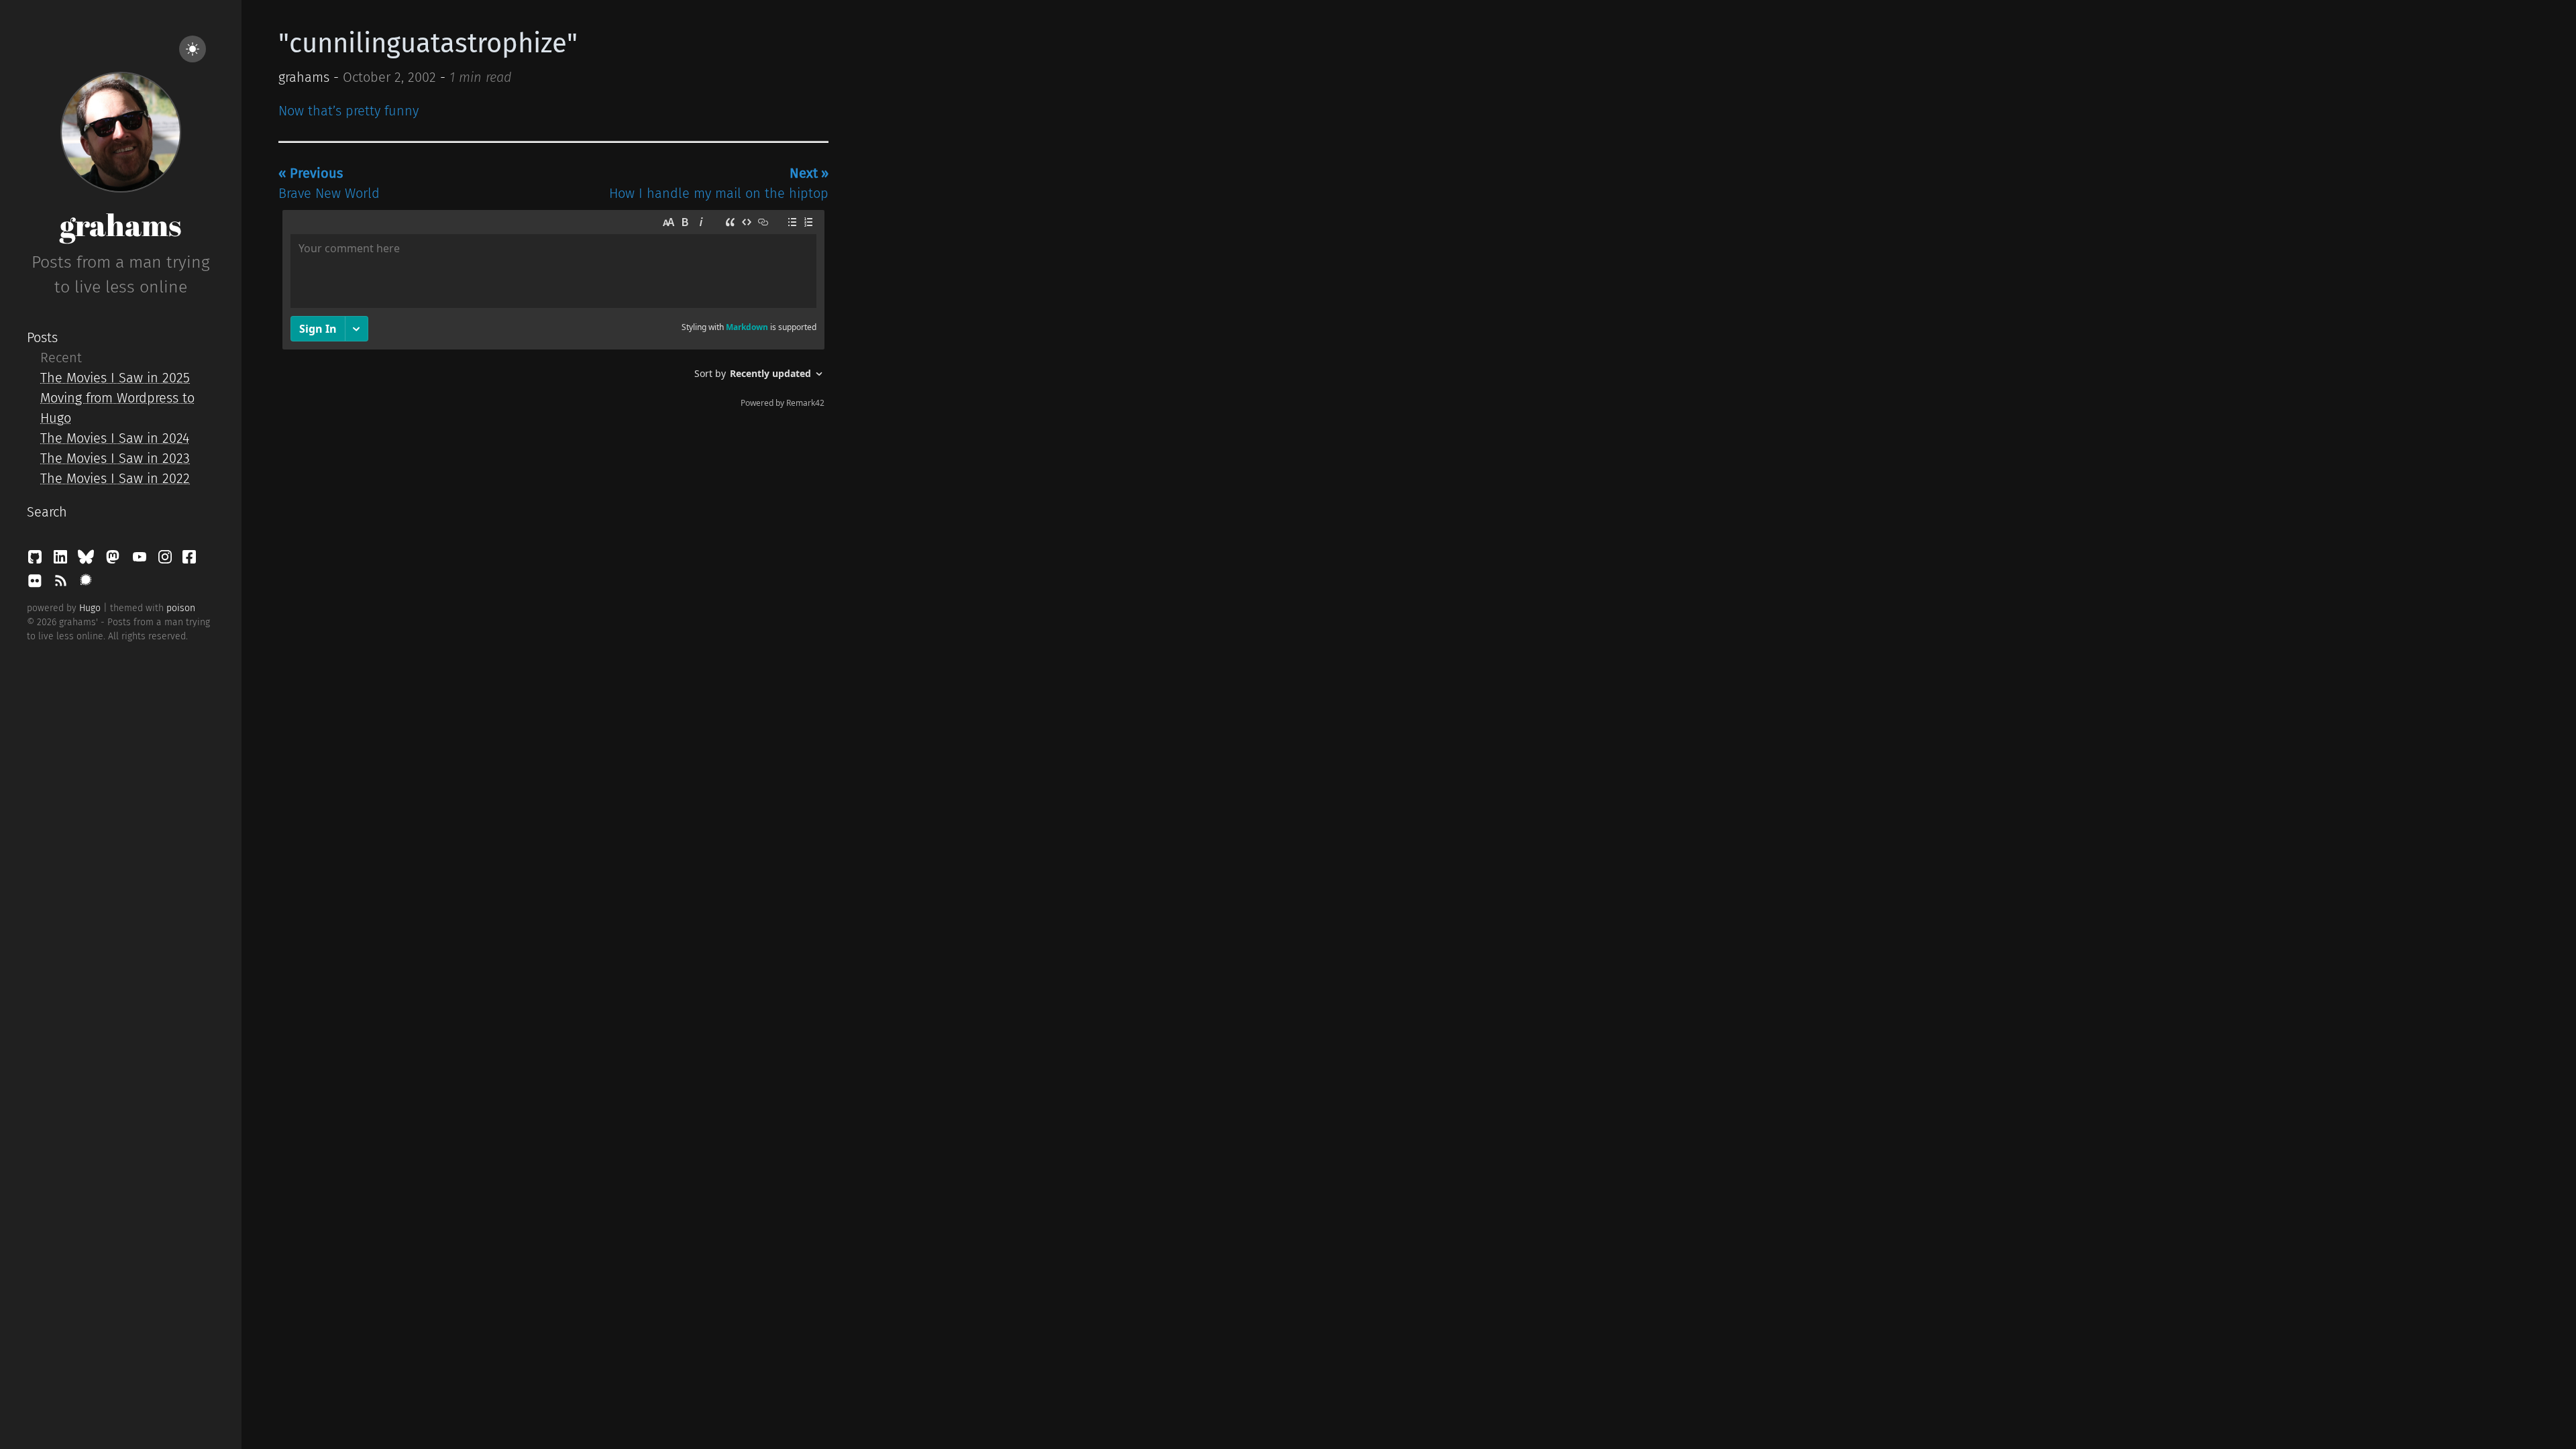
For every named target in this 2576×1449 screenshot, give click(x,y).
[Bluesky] (88, 560)
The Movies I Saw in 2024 (115, 438)
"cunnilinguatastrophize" (428, 44)
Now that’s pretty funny (348, 111)
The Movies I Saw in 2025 (115, 378)
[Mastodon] (115, 560)
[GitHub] (37, 560)
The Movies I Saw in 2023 (115, 458)
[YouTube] (142, 560)
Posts (42, 337)
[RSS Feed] (62, 584)
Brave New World (329, 183)
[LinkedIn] (62, 560)
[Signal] (86, 584)
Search (47, 512)
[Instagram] (167, 560)
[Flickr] (37, 584)
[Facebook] (189, 560)
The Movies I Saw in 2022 (115, 478)
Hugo (90, 608)
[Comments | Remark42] (553, 312)
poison (181, 608)
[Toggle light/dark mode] (193, 49)
